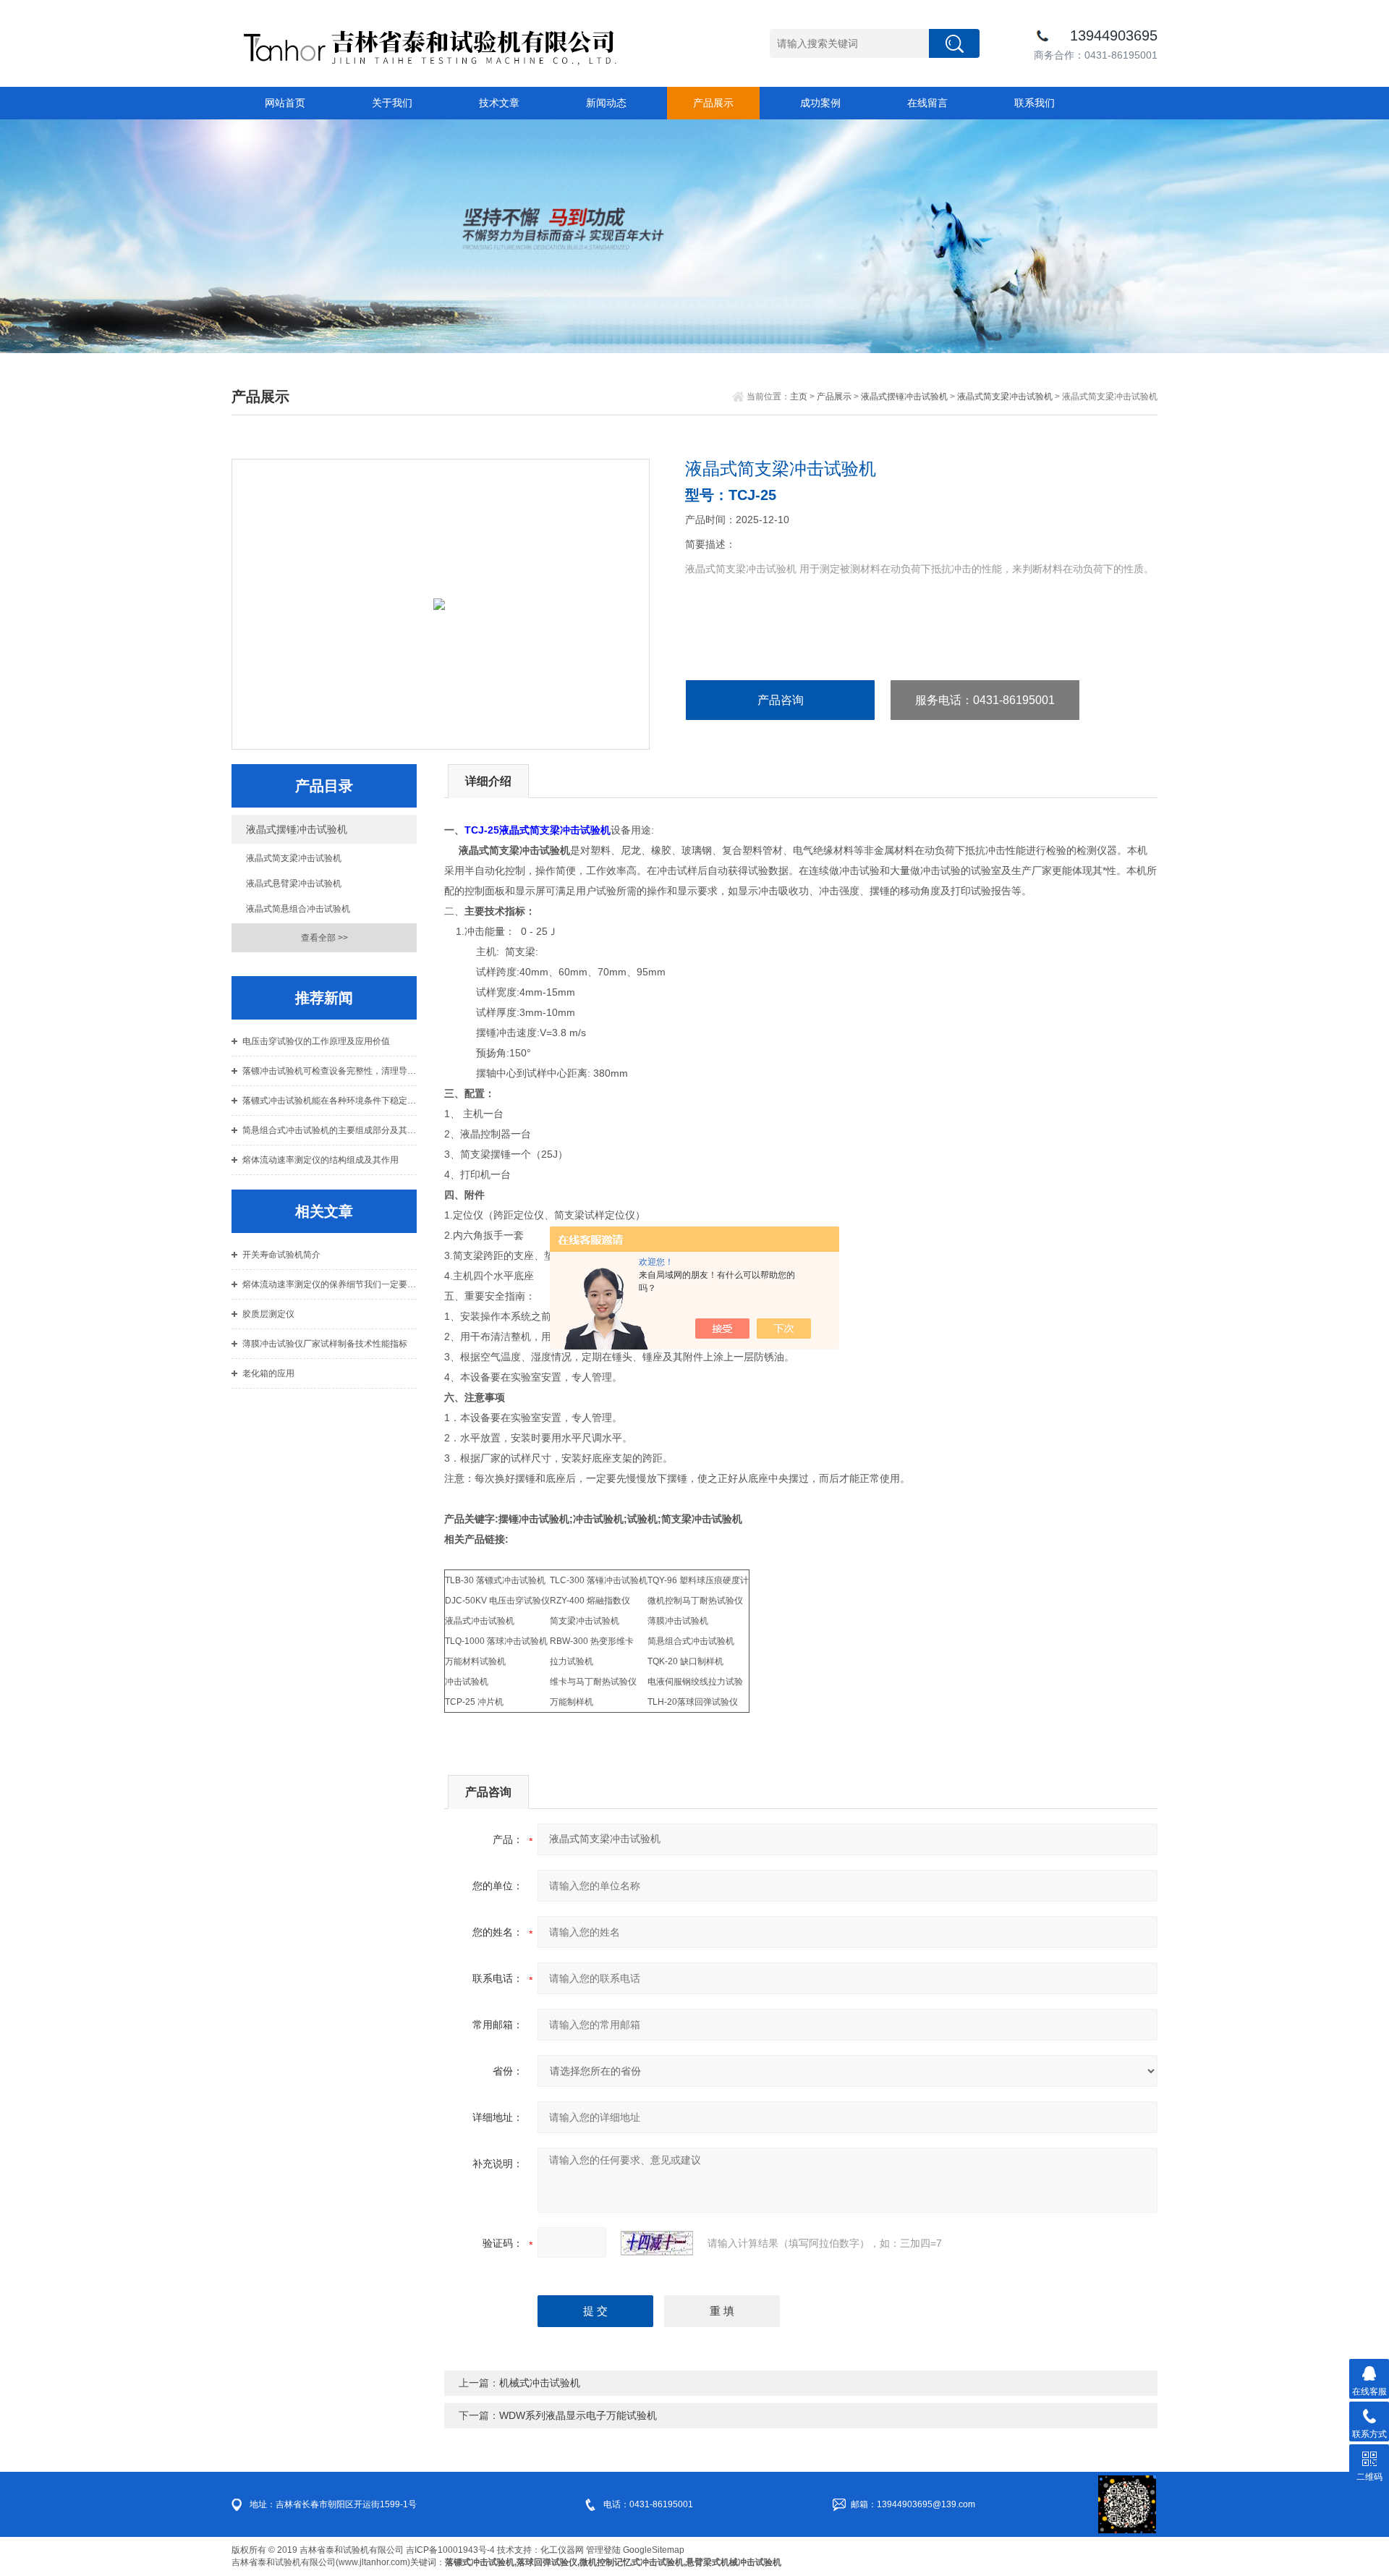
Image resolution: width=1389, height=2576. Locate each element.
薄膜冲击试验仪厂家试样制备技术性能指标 (325, 1344)
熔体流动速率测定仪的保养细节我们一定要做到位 (330, 1284)
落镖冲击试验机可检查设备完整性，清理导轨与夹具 (330, 1071)
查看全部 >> (324, 938)
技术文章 (499, 103)
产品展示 (713, 103)
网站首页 (285, 103)
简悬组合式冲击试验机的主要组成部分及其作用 (330, 1130)
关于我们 (392, 103)
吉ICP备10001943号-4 (450, 2550)
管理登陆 (603, 2550)
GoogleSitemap (654, 2550)
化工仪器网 (562, 2550)
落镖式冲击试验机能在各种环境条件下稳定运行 (330, 1101)
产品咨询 (781, 700)
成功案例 (820, 103)
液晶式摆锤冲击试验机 (904, 397)
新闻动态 (606, 103)
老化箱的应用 (268, 1373)
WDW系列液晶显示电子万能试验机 (578, 2415)
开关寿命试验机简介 (281, 1255)
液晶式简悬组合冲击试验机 (298, 909)
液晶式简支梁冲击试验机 (1005, 397)
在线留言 (927, 103)
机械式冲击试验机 (540, 2383)
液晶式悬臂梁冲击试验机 (294, 884)
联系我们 (1035, 103)
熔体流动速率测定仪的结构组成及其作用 (320, 1160)
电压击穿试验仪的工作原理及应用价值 (316, 1041)
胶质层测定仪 (268, 1314)
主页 (799, 397)
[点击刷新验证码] (657, 2243)
